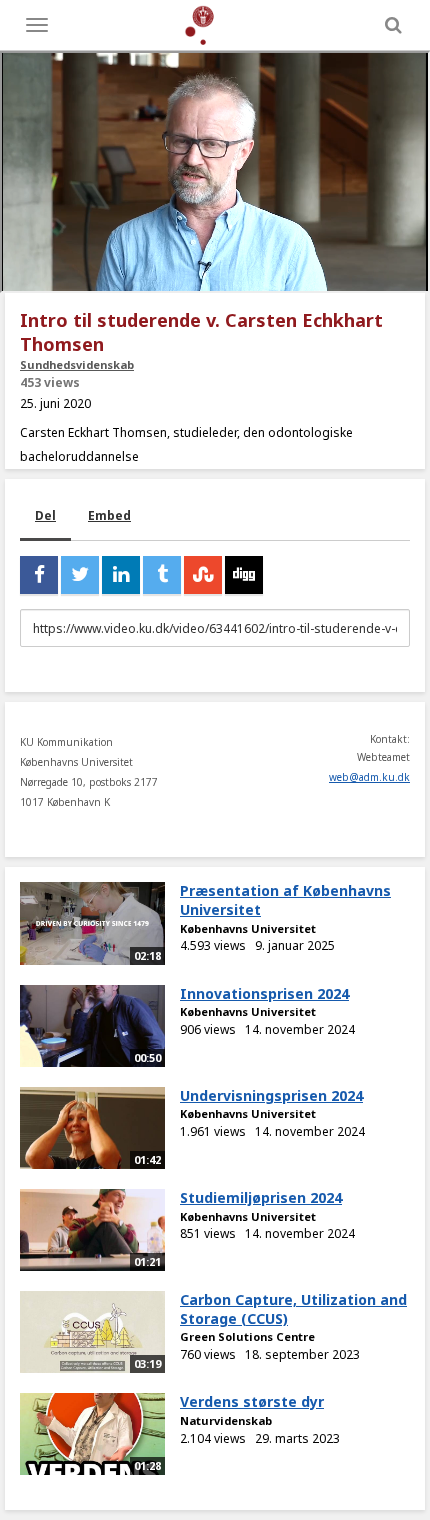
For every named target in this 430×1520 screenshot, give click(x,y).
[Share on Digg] (244, 575)
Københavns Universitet (248, 928)
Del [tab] (45, 515)
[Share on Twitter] (80, 575)
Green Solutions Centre (247, 1336)
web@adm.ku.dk (369, 777)
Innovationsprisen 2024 (264, 993)
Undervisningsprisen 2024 (271, 1095)
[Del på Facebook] (39, 575)
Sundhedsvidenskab (77, 364)
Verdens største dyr (252, 1401)
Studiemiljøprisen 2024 (261, 1197)
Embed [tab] (109, 515)
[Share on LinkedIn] (121, 575)
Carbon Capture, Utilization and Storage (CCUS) (293, 1309)
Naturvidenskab (226, 1420)
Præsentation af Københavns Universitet (285, 900)
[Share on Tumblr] (162, 575)
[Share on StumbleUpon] (203, 575)
